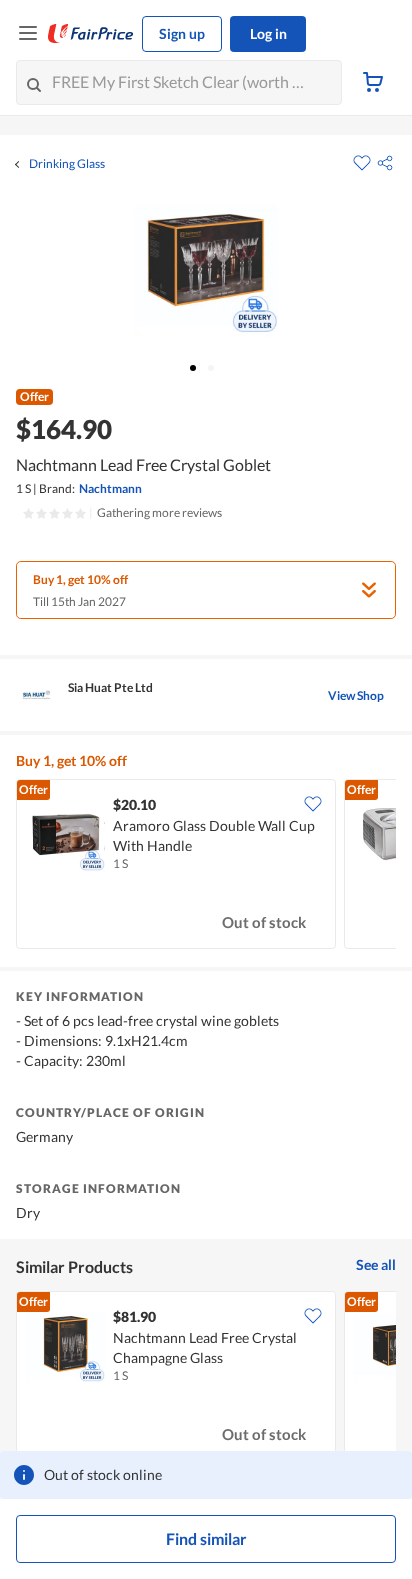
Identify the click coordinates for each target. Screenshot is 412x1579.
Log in (268, 33)
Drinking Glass (67, 164)
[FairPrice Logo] (91, 34)
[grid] (206, 866)
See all (376, 1264)
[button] (385, 163)
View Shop (356, 695)
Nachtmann (110, 488)
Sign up (182, 33)
